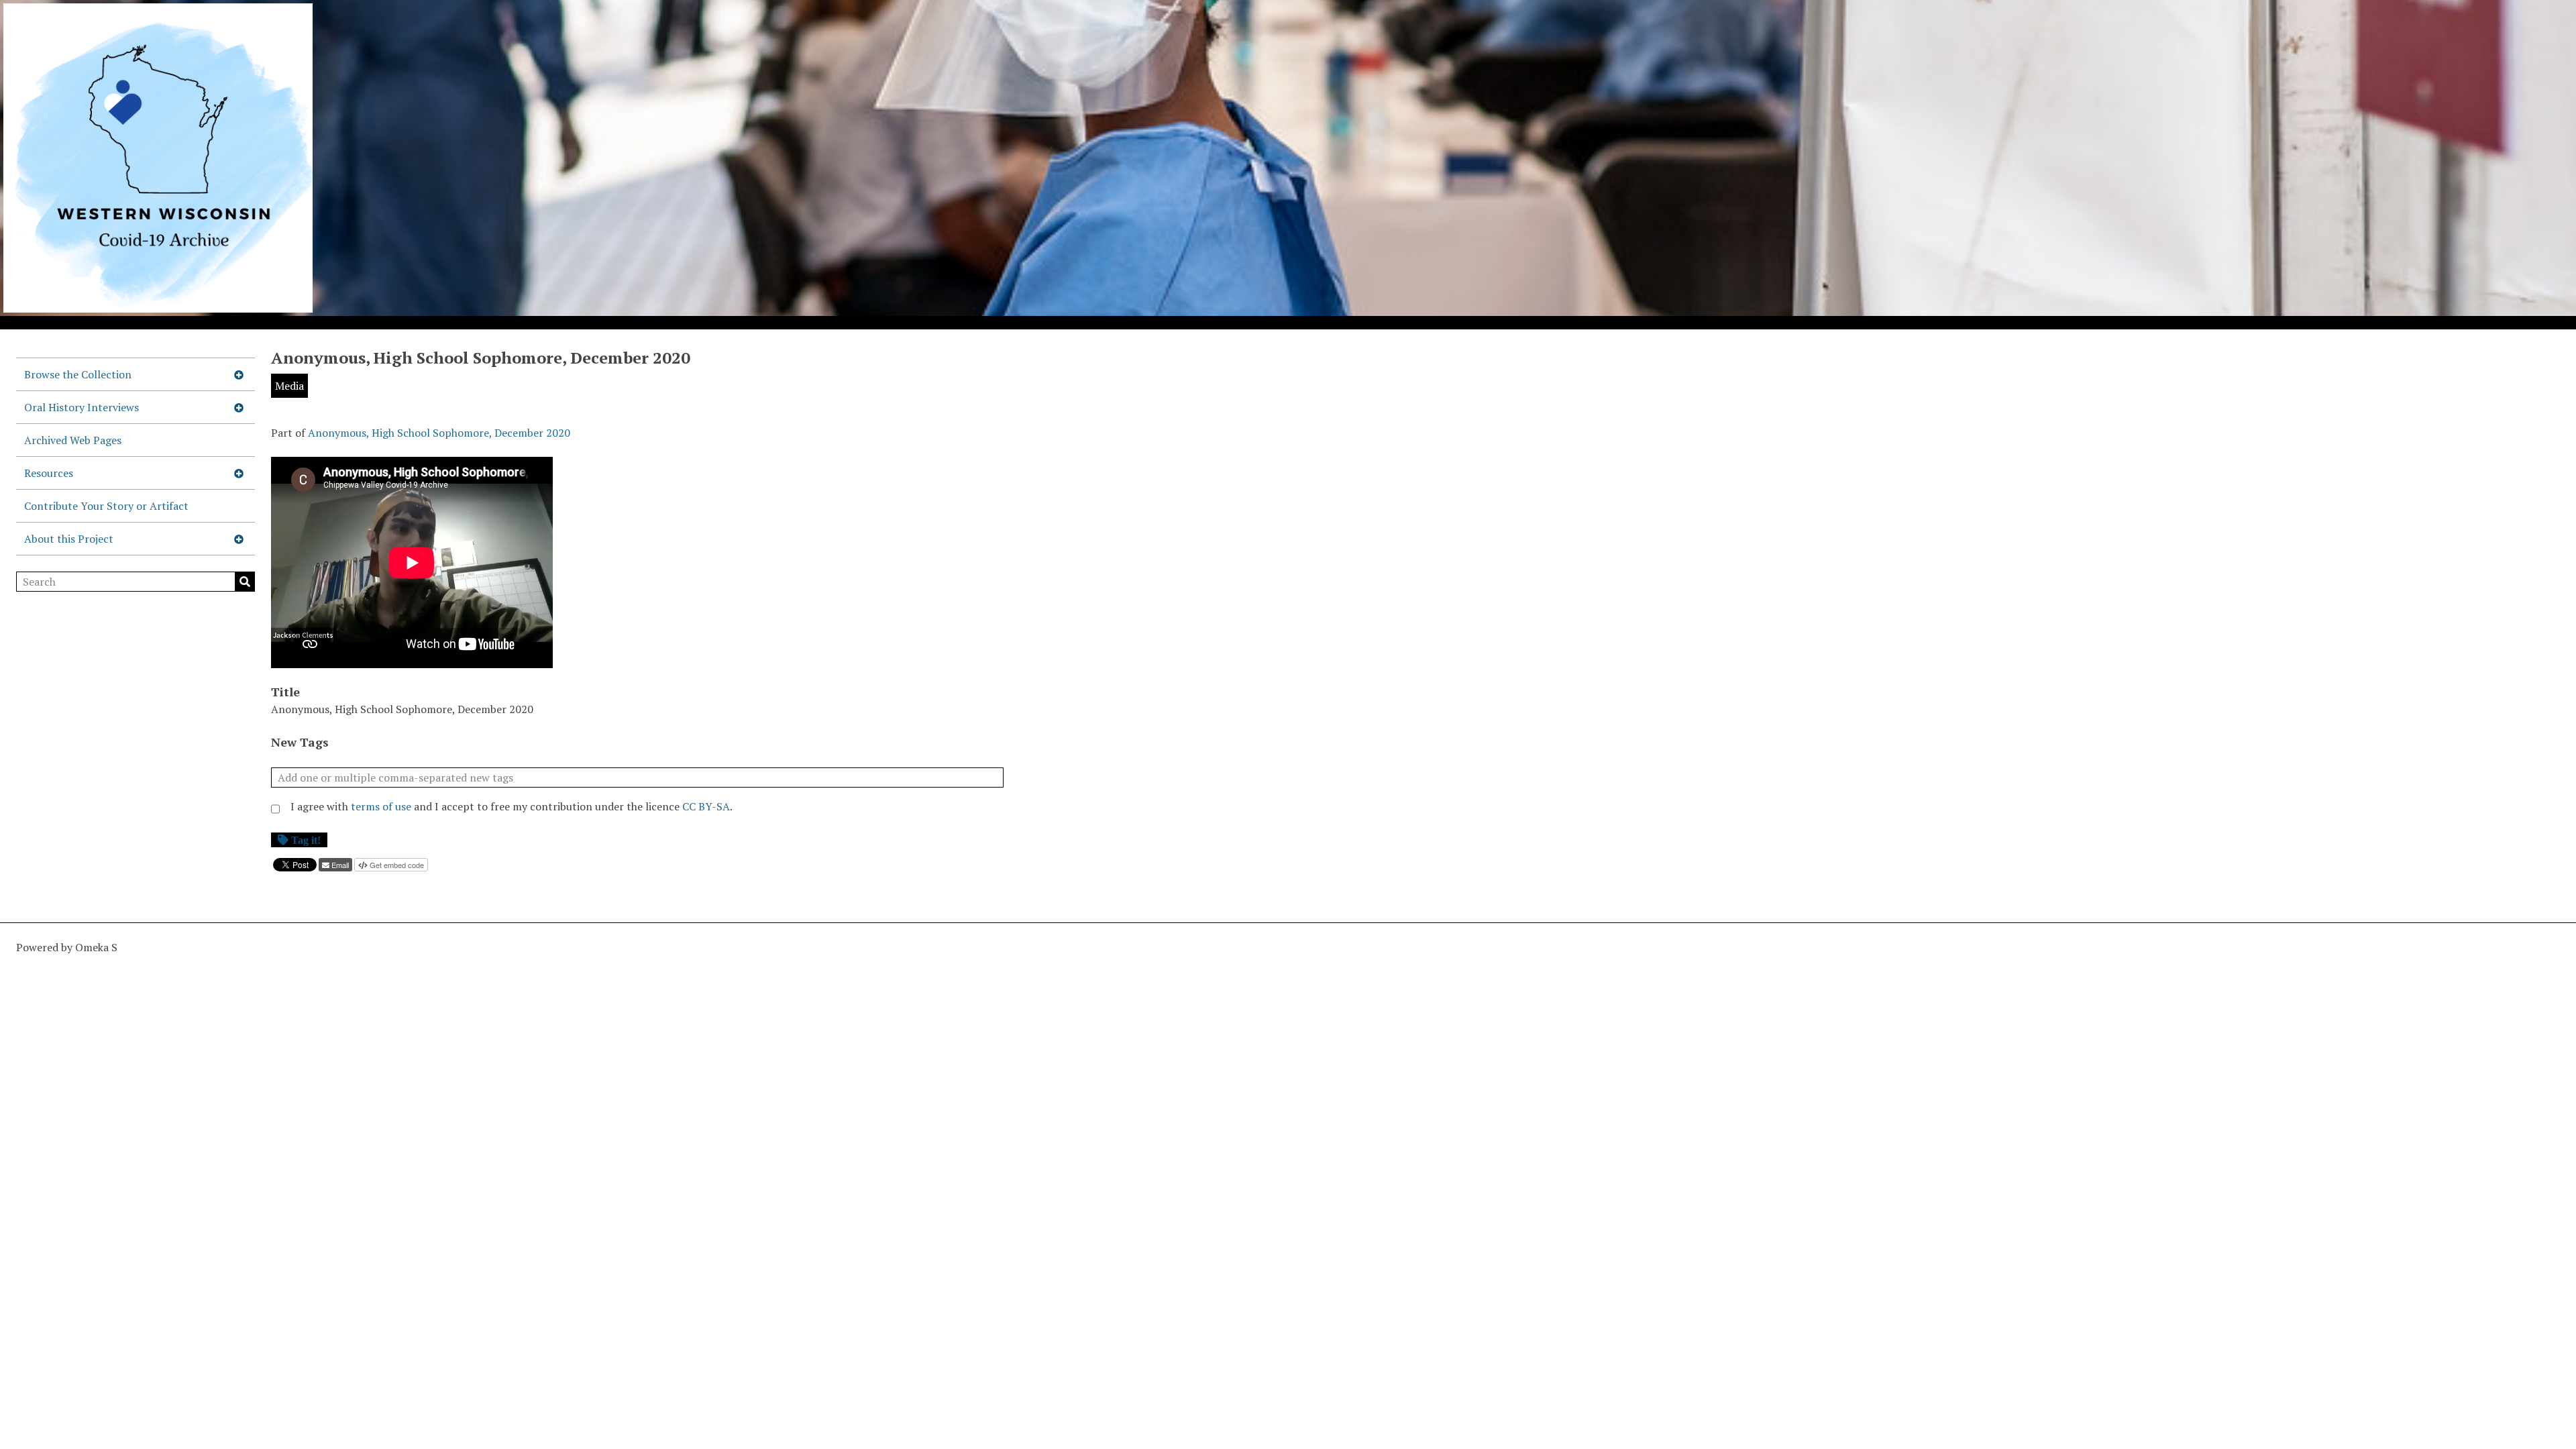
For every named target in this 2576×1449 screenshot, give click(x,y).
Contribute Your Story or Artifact (106, 506)
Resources (49, 473)
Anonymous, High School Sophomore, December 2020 (439, 433)
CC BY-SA (706, 806)
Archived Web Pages (73, 440)
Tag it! (306, 840)
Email (340, 865)
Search (245, 582)
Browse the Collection (78, 374)
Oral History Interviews (82, 407)
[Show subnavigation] (239, 374)
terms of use (381, 806)
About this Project (69, 539)
